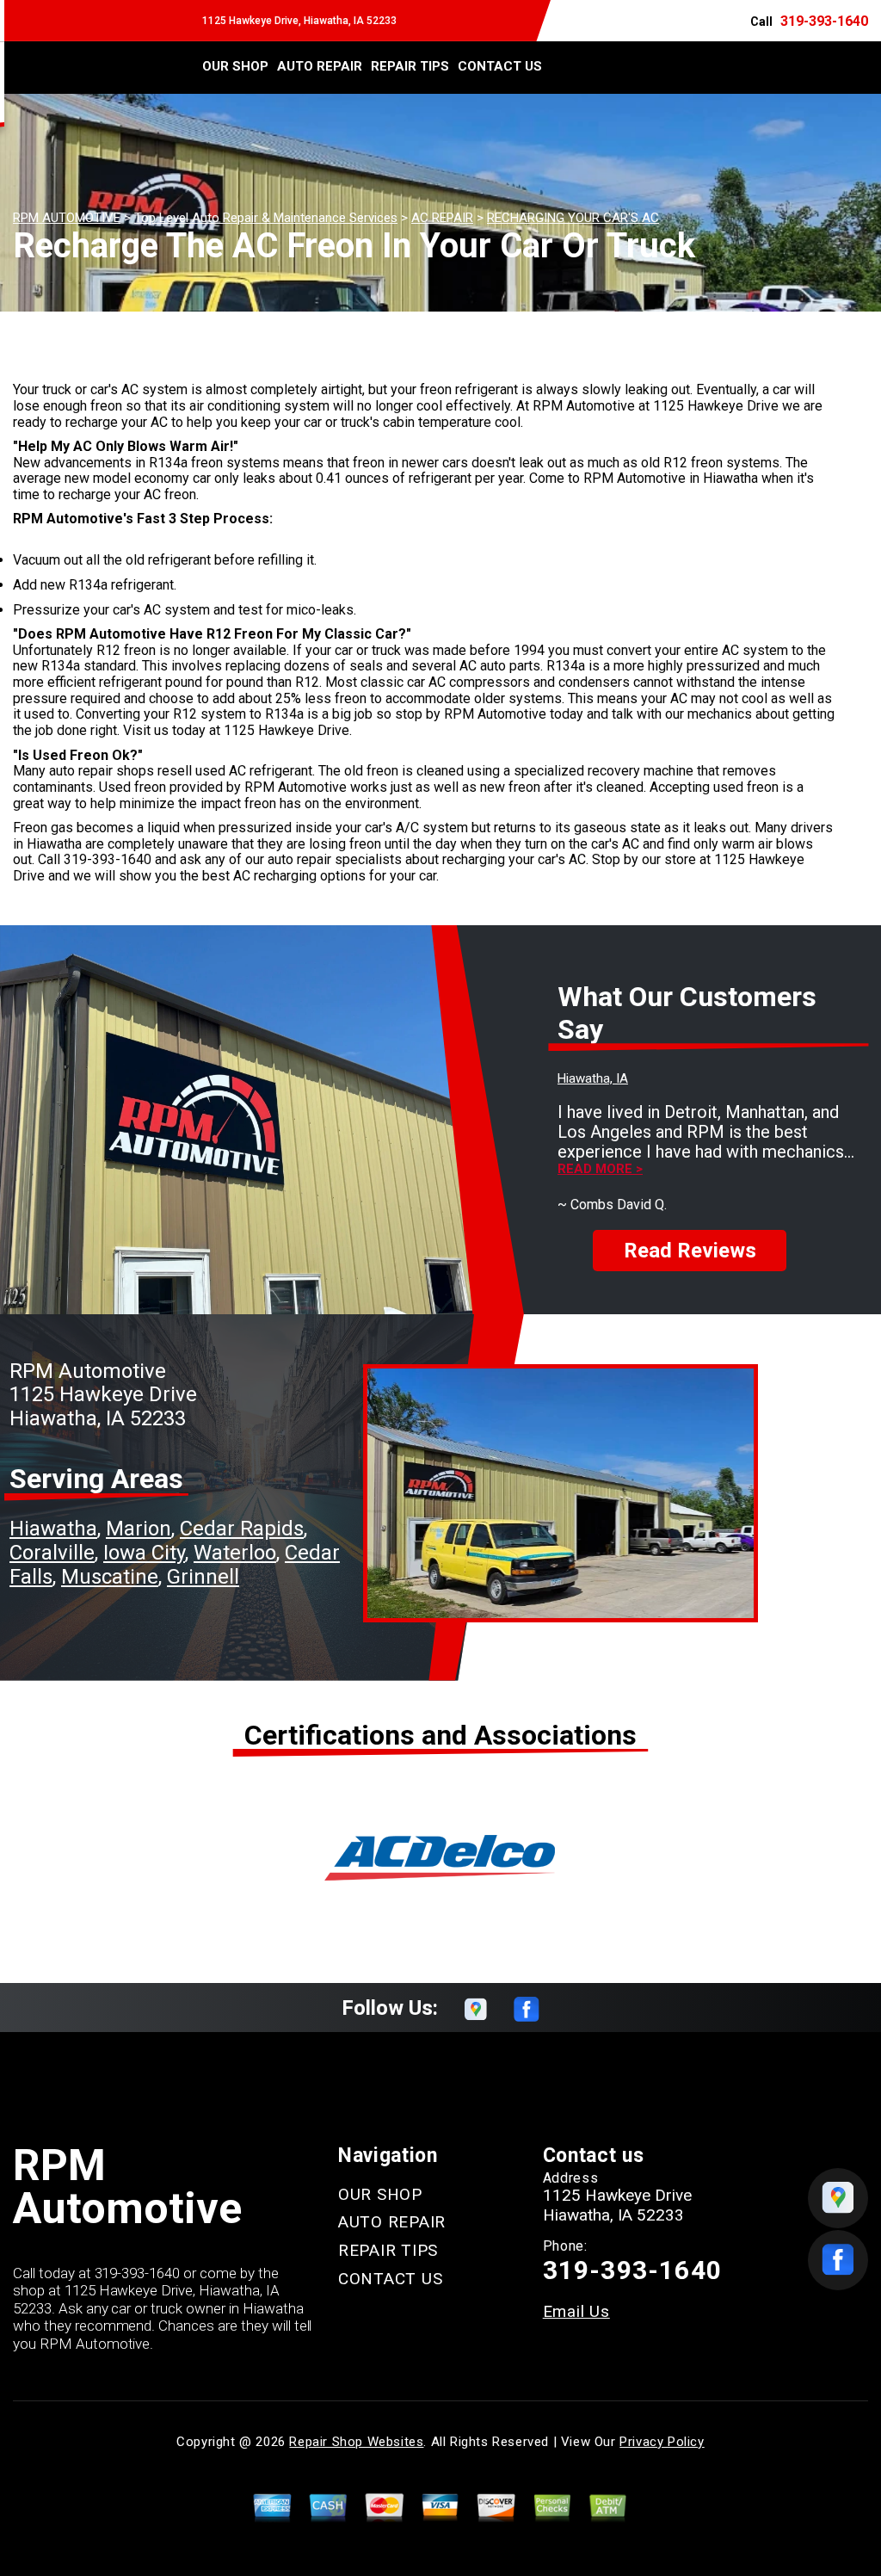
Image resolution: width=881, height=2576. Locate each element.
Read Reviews (690, 1251)
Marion (139, 1529)
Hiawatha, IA (593, 1078)
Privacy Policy (662, 2442)
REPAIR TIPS (410, 66)
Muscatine (110, 1577)
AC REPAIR (442, 218)
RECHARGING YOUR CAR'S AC (573, 218)
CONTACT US (500, 66)
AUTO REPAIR (320, 66)
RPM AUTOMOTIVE (67, 218)
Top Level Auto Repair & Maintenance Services (266, 218)
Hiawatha (53, 1529)
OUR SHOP (235, 66)
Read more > (600, 1169)
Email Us (576, 2311)
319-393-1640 (824, 21)
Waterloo (235, 1553)
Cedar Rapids (242, 1529)
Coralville (52, 1553)
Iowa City (144, 1553)
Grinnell (203, 1577)
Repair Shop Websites (356, 2442)
